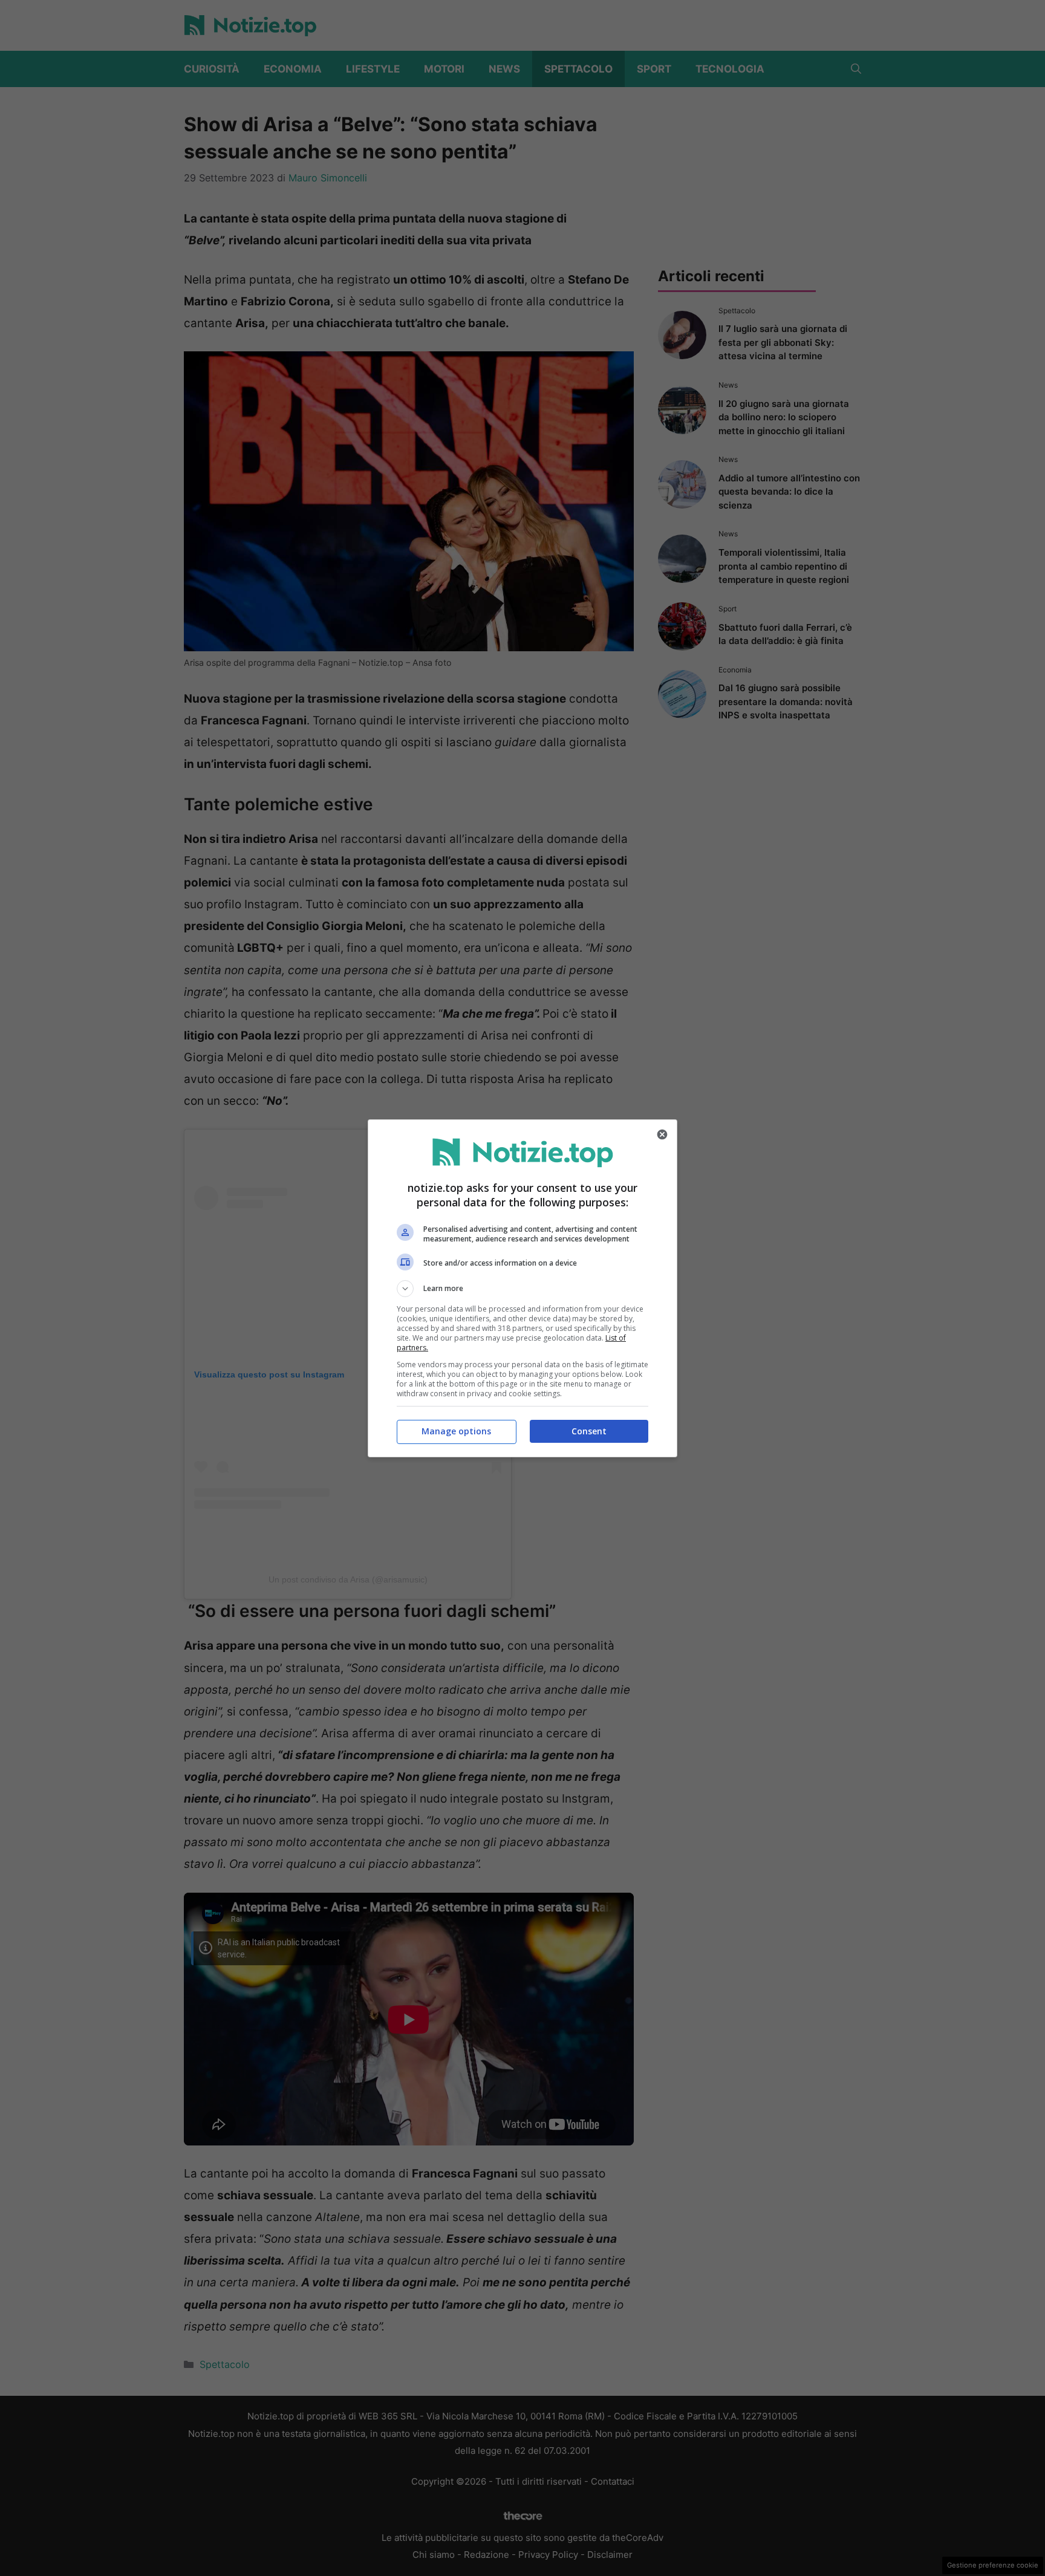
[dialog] (522, 1288)
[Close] (662, 1134)
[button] (522, 1289)
